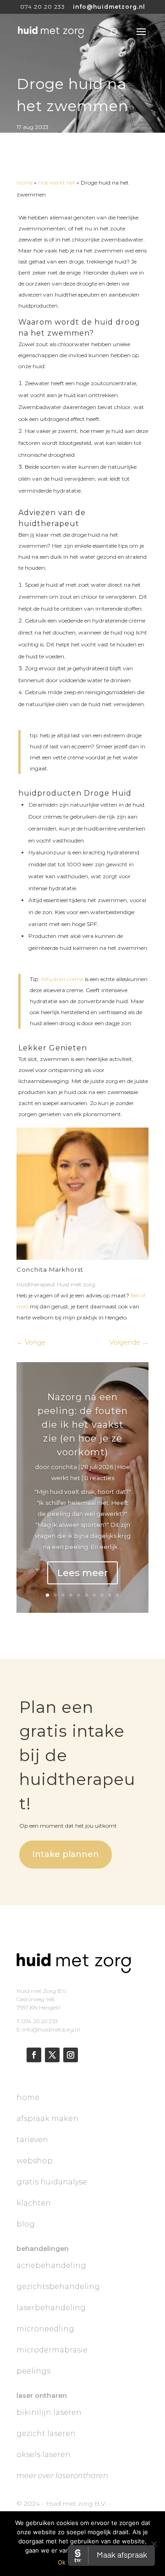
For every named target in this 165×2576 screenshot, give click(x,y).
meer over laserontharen (62, 2476)
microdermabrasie (52, 2350)
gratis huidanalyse (52, 2182)
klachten (34, 2203)
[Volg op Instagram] (71, 2055)
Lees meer (82, 1573)
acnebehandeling (51, 2265)
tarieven (32, 2140)
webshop (35, 2161)
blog (26, 2224)
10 (118, 1595)
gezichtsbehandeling (58, 2287)
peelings (33, 2371)
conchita (64, 1467)
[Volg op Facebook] (34, 2055)
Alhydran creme (62, 979)
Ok (62, 2562)
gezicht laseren (46, 2433)
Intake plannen (66, 1854)
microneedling (45, 2329)
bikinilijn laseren (49, 2412)
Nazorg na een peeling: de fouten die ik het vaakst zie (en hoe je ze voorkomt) (83, 1425)
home (28, 2097)
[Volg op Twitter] (52, 2055)
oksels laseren (44, 2455)
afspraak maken (47, 2119)
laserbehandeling (51, 2308)
